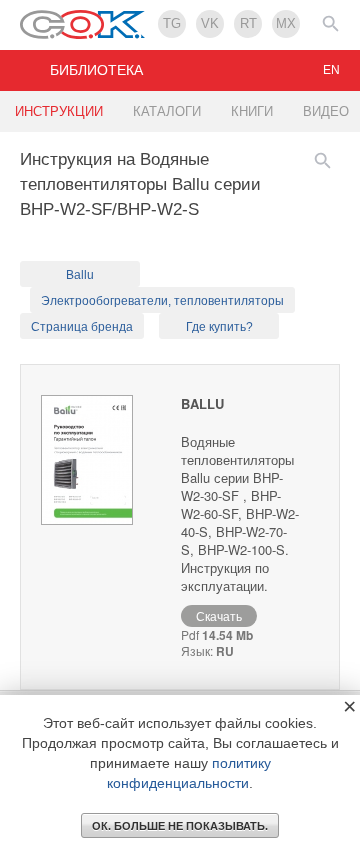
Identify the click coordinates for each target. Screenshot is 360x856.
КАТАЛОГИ (167, 111)
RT (248, 23)
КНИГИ (252, 111)
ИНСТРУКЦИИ (59, 111)
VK (210, 23)
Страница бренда (82, 327)
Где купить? (219, 327)
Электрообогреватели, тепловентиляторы (162, 301)
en (331, 70)
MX (286, 23)
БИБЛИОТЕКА (96, 70)
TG (172, 23)
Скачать (219, 615)
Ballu (80, 275)
